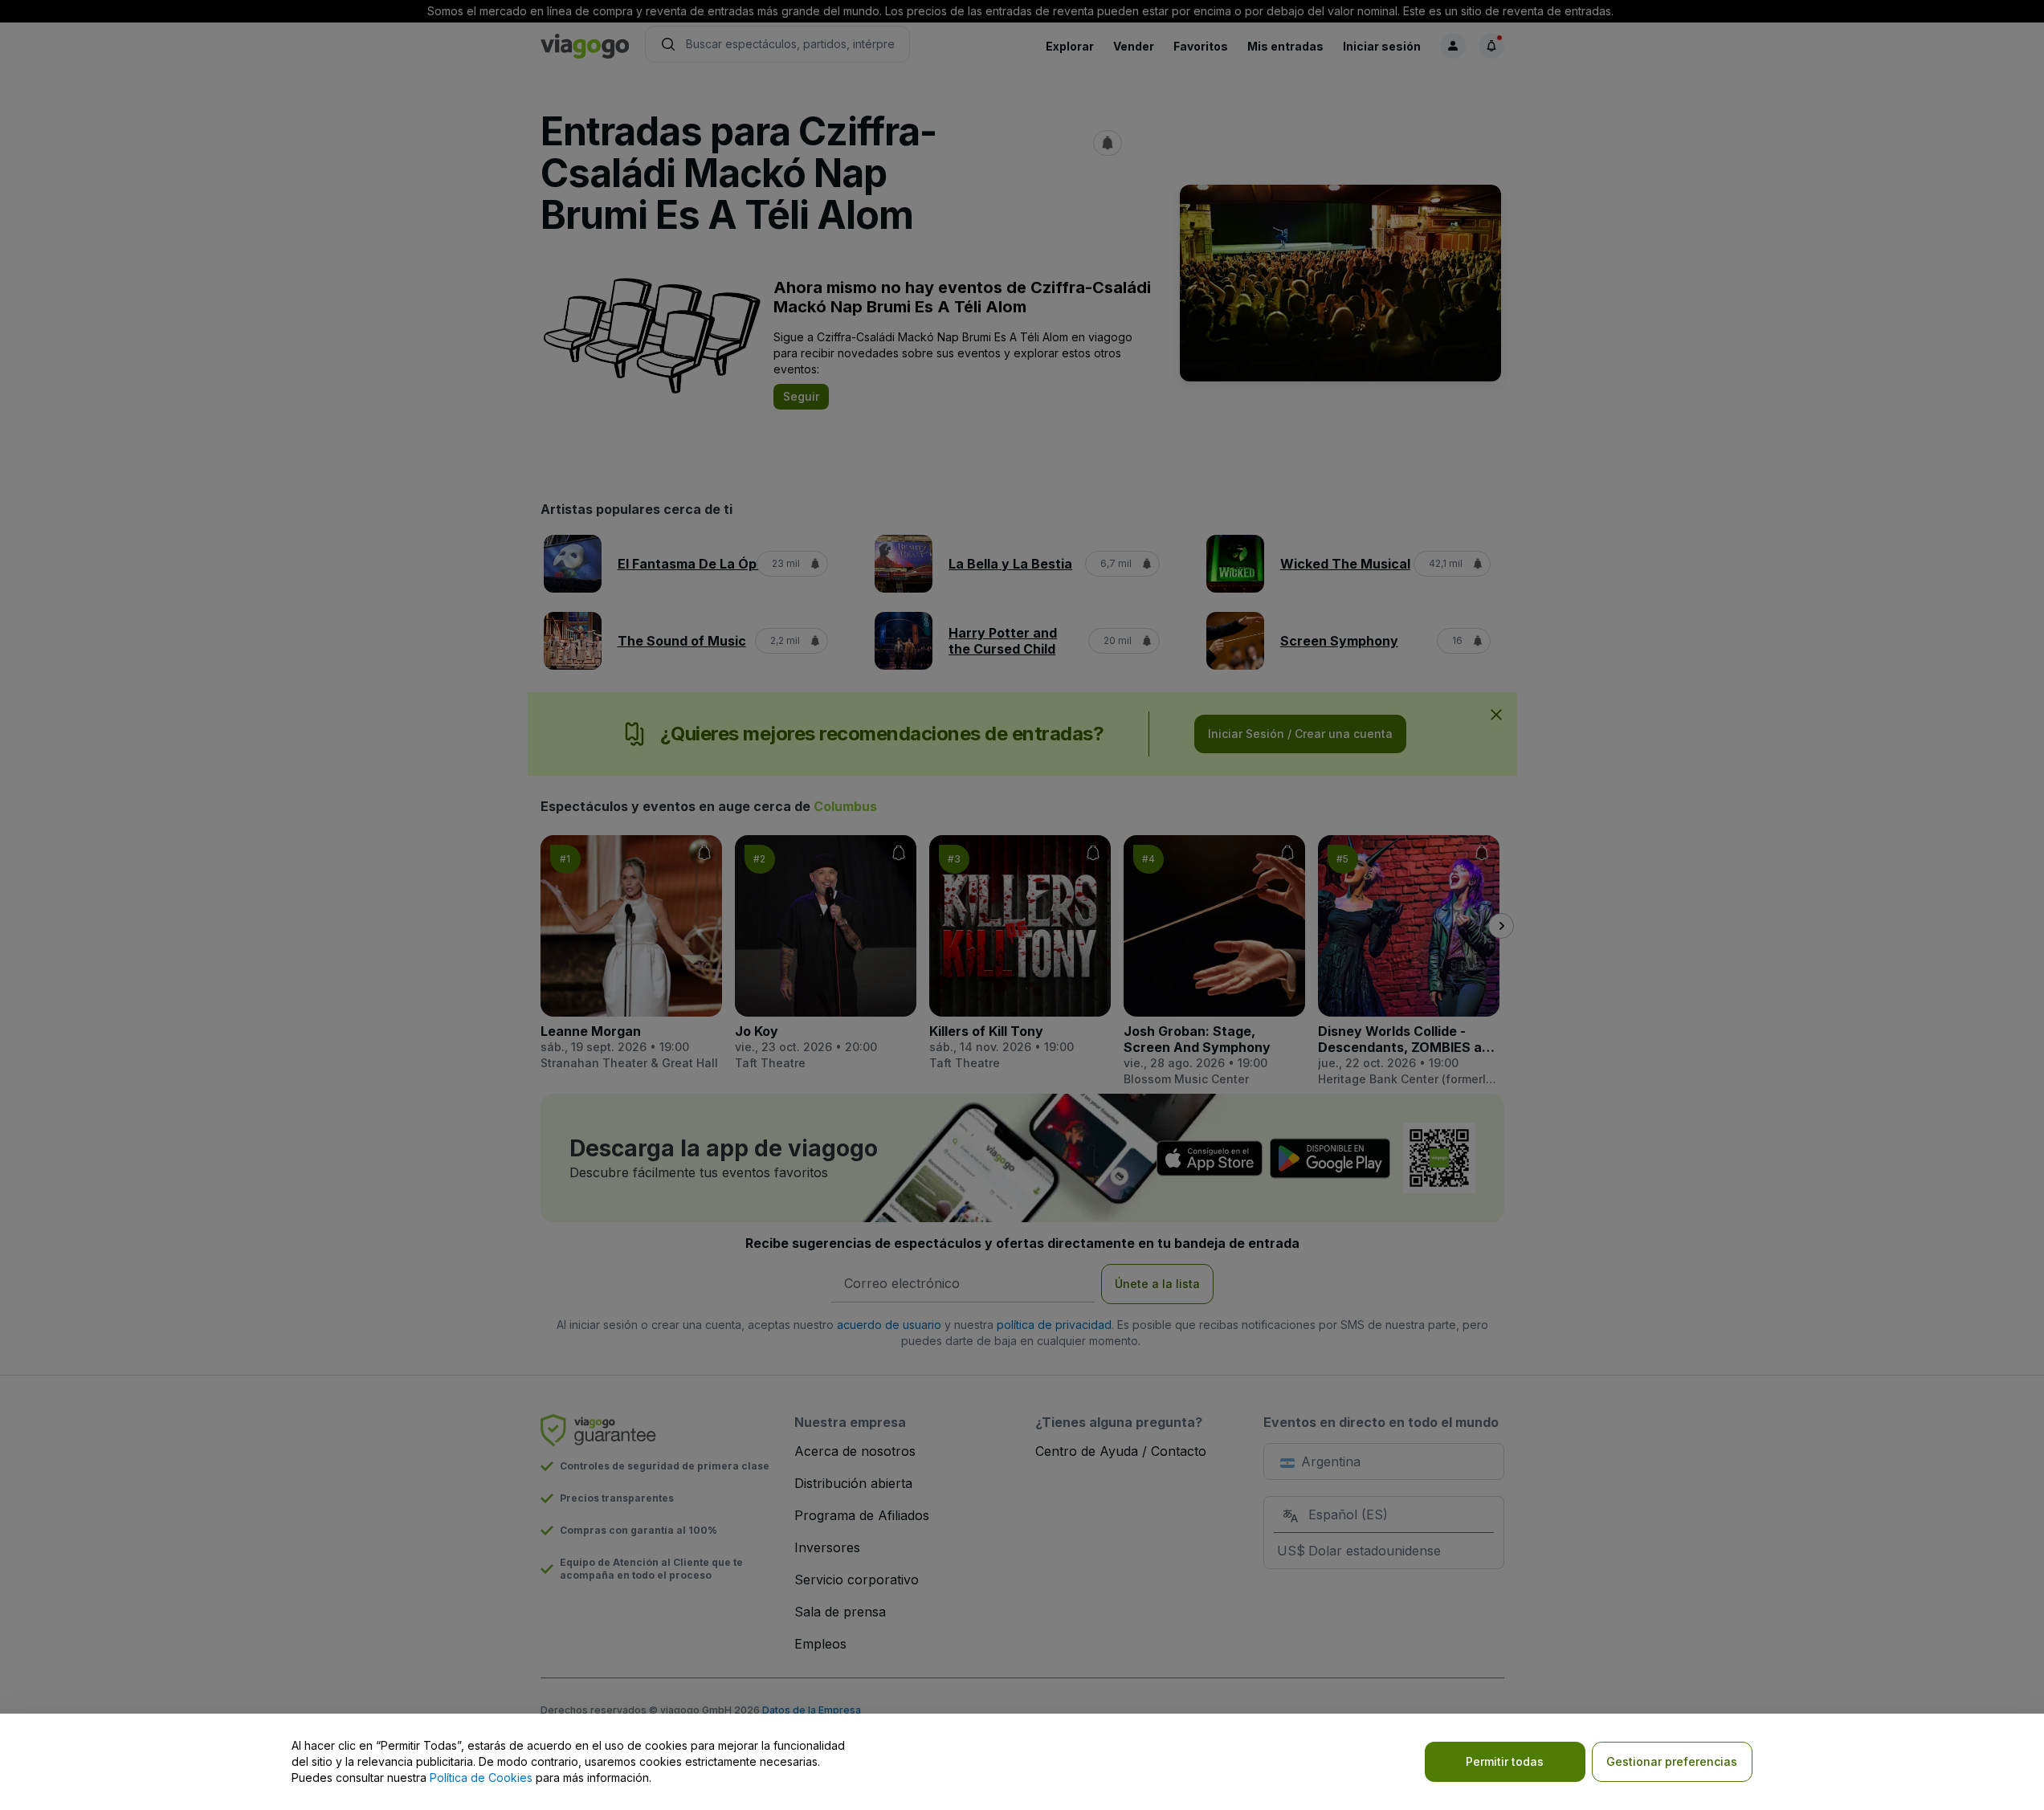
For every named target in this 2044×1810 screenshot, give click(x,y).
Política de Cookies (481, 1777)
